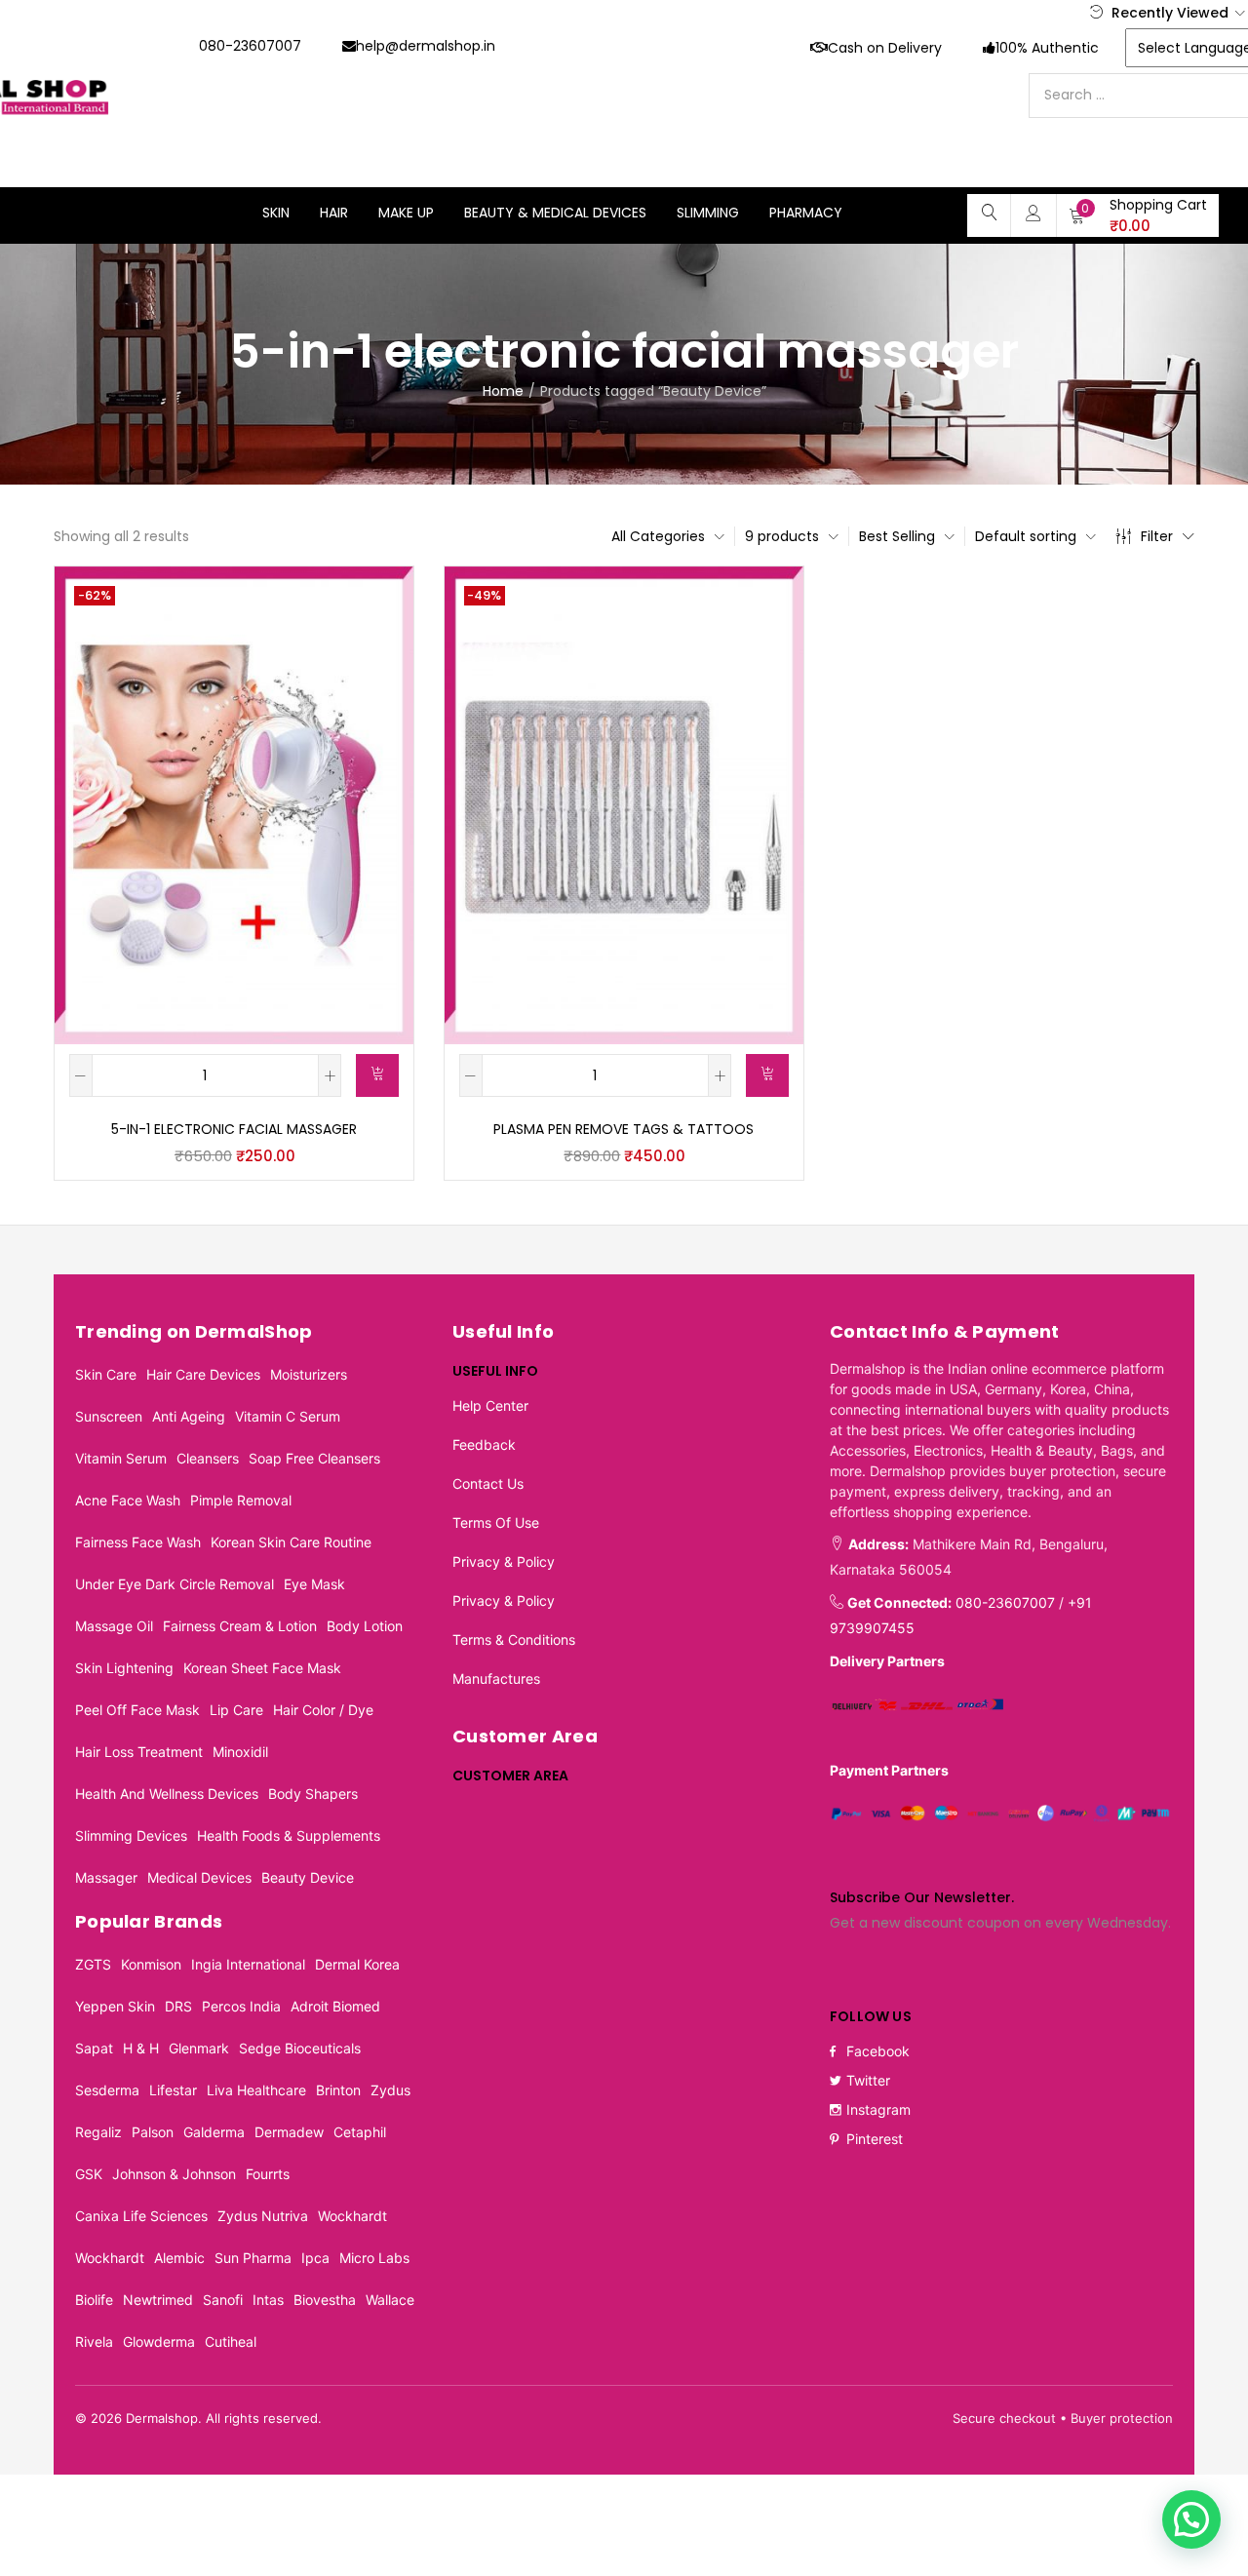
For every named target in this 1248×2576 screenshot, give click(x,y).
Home (503, 391)
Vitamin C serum (288, 1416)
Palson (153, 2132)
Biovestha (325, 2300)
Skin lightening (124, 1668)
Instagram (878, 2109)
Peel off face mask (137, 1710)
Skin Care (106, 1374)
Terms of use (496, 1522)
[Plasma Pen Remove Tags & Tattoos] (624, 804)
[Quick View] (375, 604)
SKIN (276, 213)
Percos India (241, 2006)
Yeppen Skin (115, 2006)
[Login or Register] (1033, 213)
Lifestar (173, 2090)
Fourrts (268, 2174)
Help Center (490, 1405)
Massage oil (114, 1626)
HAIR (334, 213)
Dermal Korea (357, 1964)
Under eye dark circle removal (175, 1584)
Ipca (315, 2258)
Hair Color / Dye (323, 1710)
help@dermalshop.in (426, 46)
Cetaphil (360, 2132)
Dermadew (289, 2132)
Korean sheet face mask (262, 1668)
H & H (141, 2048)
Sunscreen (109, 1416)
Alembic (179, 2258)
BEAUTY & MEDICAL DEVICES (555, 213)
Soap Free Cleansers (314, 1458)
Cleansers (208, 1458)
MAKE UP (406, 213)
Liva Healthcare (256, 2090)
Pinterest (875, 2139)
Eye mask (314, 1584)
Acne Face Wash (128, 1500)
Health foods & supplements (289, 1835)
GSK (89, 2174)
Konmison (151, 1964)
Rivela (94, 2342)
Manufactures (496, 1678)
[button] (1138, 215)
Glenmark (199, 2048)
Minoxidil (240, 1752)
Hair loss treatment (139, 1752)
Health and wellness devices (167, 1794)
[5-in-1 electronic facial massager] (234, 804)
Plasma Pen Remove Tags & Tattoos (624, 1129)
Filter (1157, 536)
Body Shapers (313, 1794)
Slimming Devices (131, 1835)
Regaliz (98, 2132)
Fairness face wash (138, 1542)
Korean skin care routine (291, 1542)
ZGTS (93, 1964)
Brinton (338, 2090)
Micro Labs (374, 2258)
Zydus (390, 2090)
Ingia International (248, 1964)
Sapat (94, 2048)
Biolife (94, 2300)
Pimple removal (241, 1500)
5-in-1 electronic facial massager (234, 1129)
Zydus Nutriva (263, 2216)
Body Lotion (365, 1626)
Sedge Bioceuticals (300, 2048)
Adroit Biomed (335, 2006)
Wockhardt (352, 2216)
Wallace (390, 2300)
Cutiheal (231, 2342)
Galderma (214, 2132)
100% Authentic (1047, 48)
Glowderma (159, 2342)
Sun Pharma (253, 2258)
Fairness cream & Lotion (240, 1626)
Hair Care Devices (203, 1374)
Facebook (878, 2051)
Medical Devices (199, 1877)
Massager (106, 1877)
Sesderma (107, 2090)
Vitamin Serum (121, 1458)
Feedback (484, 1444)
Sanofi (223, 2300)
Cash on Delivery (885, 48)
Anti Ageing (189, 1416)
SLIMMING (708, 213)
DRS (178, 2006)
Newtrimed (158, 2300)
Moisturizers (309, 1374)
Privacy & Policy (504, 1561)
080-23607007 (250, 46)
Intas (268, 2300)
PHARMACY (806, 213)
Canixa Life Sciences (141, 2216)
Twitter (868, 2080)
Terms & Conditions (514, 1639)
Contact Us (488, 1483)
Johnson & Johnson (174, 2174)
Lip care (236, 1710)
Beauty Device (308, 1877)
